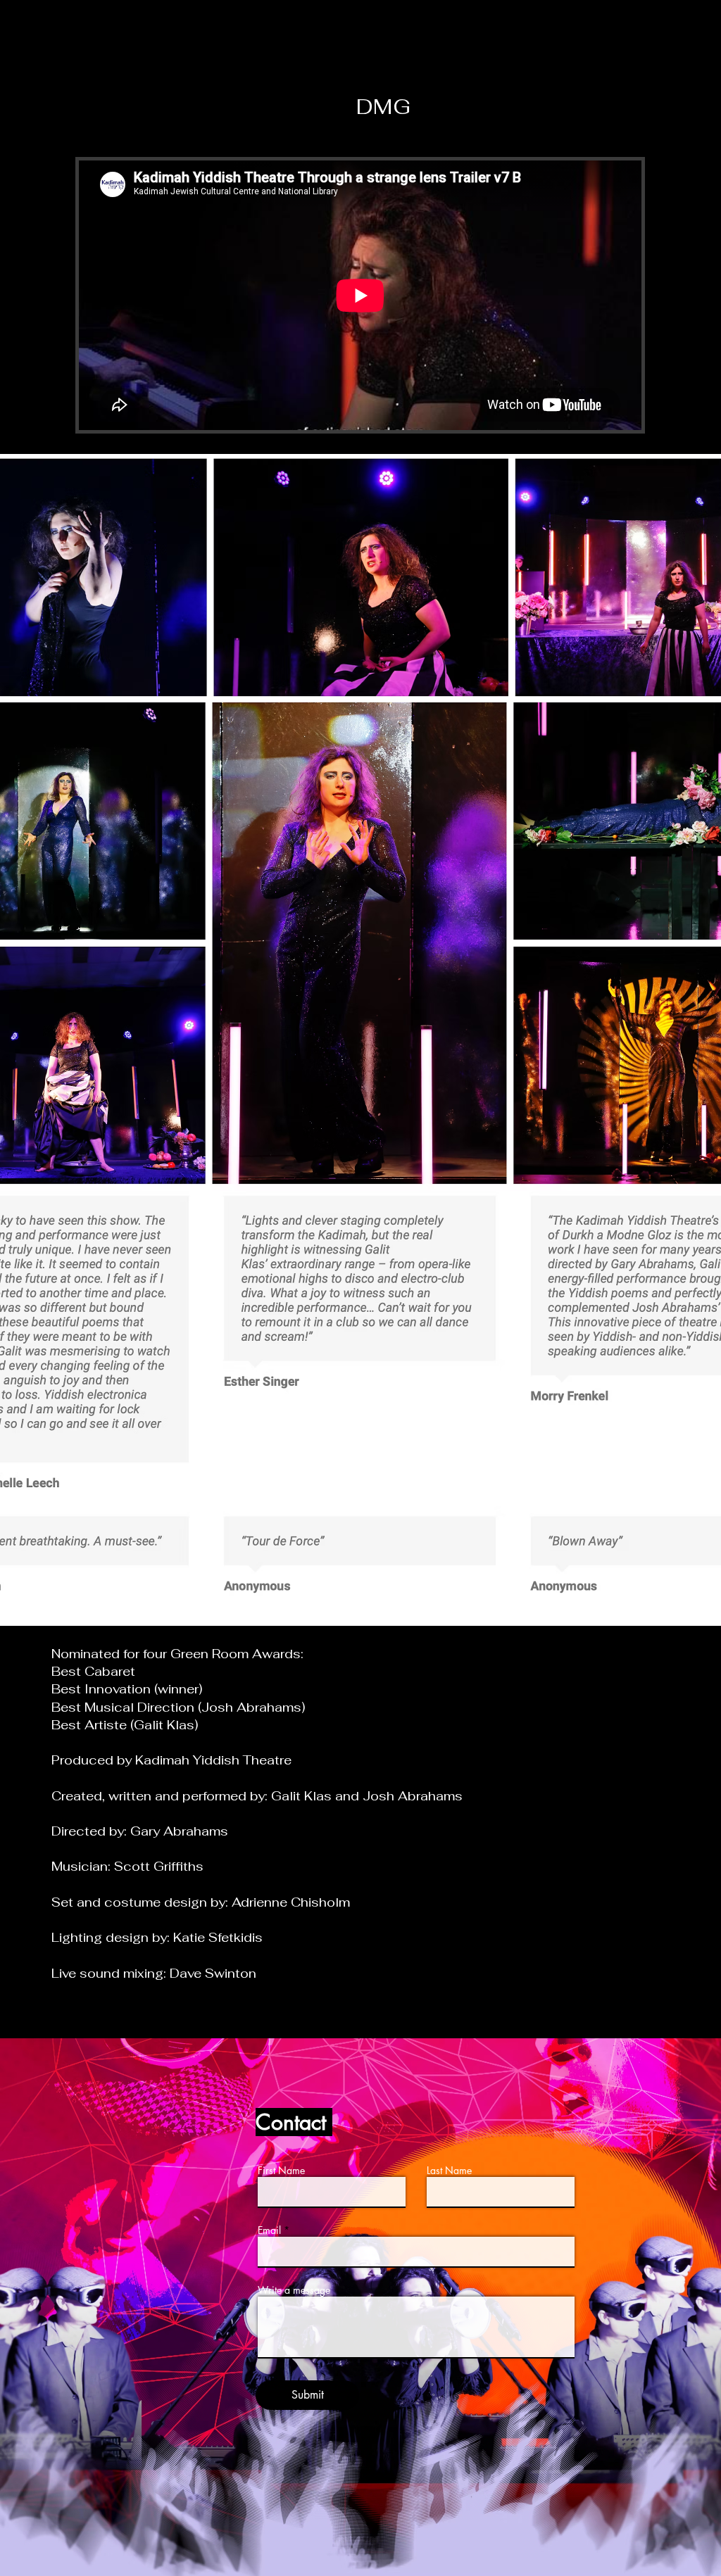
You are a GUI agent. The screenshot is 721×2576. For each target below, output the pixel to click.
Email (269, 2230)
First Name (281, 2171)
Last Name (449, 2171)
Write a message (294, 2290)
